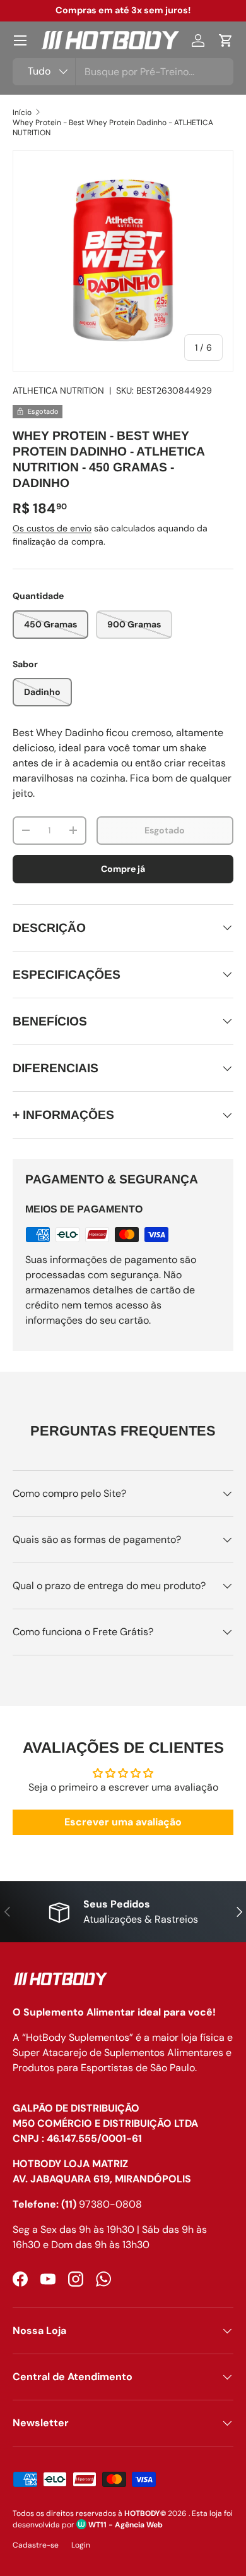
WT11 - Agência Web (125, 2525)
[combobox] (123, 72)
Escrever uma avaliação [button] (123, 1822)
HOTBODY (142, 2513)
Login (81, 2545)
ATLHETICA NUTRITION (58, 390)
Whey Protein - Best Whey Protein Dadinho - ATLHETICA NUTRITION (113, 128)
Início (22, 112)
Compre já (123, 869)
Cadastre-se (36, 2545)
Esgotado (165, 830)
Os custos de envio (52, 528)
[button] (226, 40)
